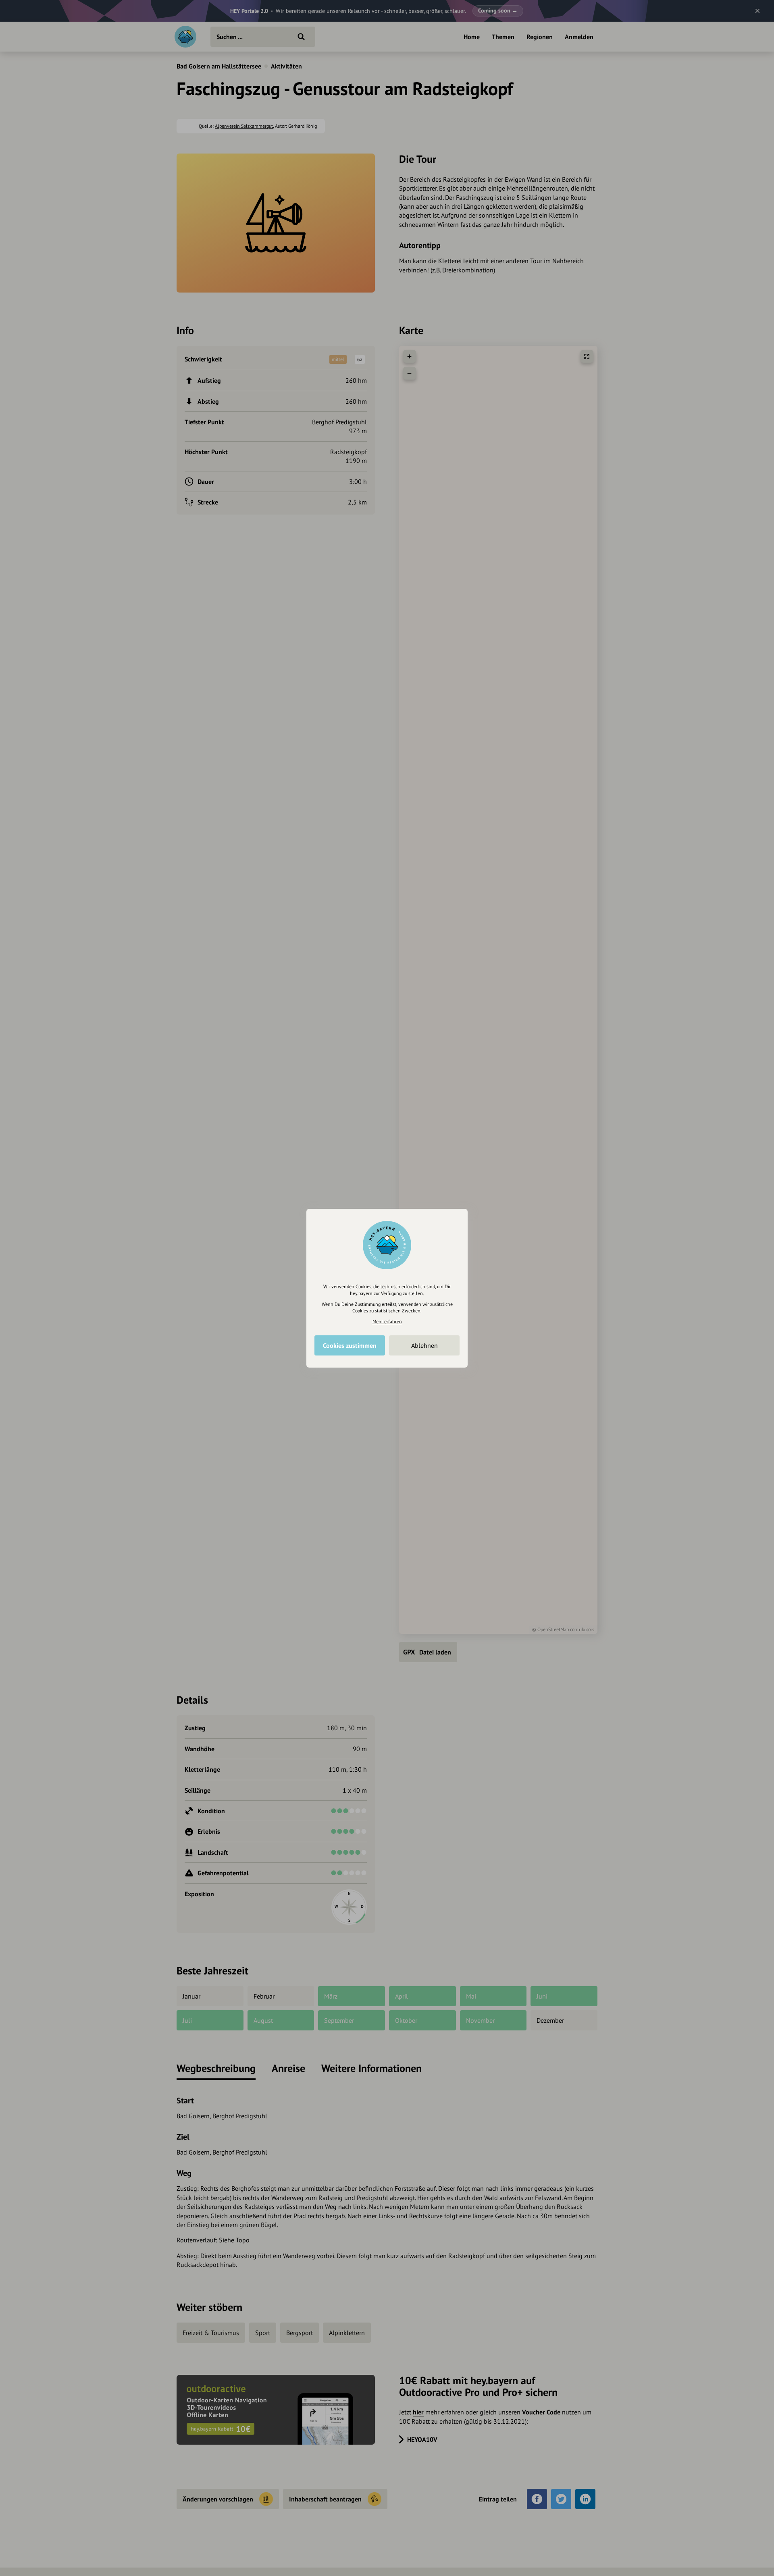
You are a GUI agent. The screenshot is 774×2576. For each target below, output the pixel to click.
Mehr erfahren (387, 1321)
